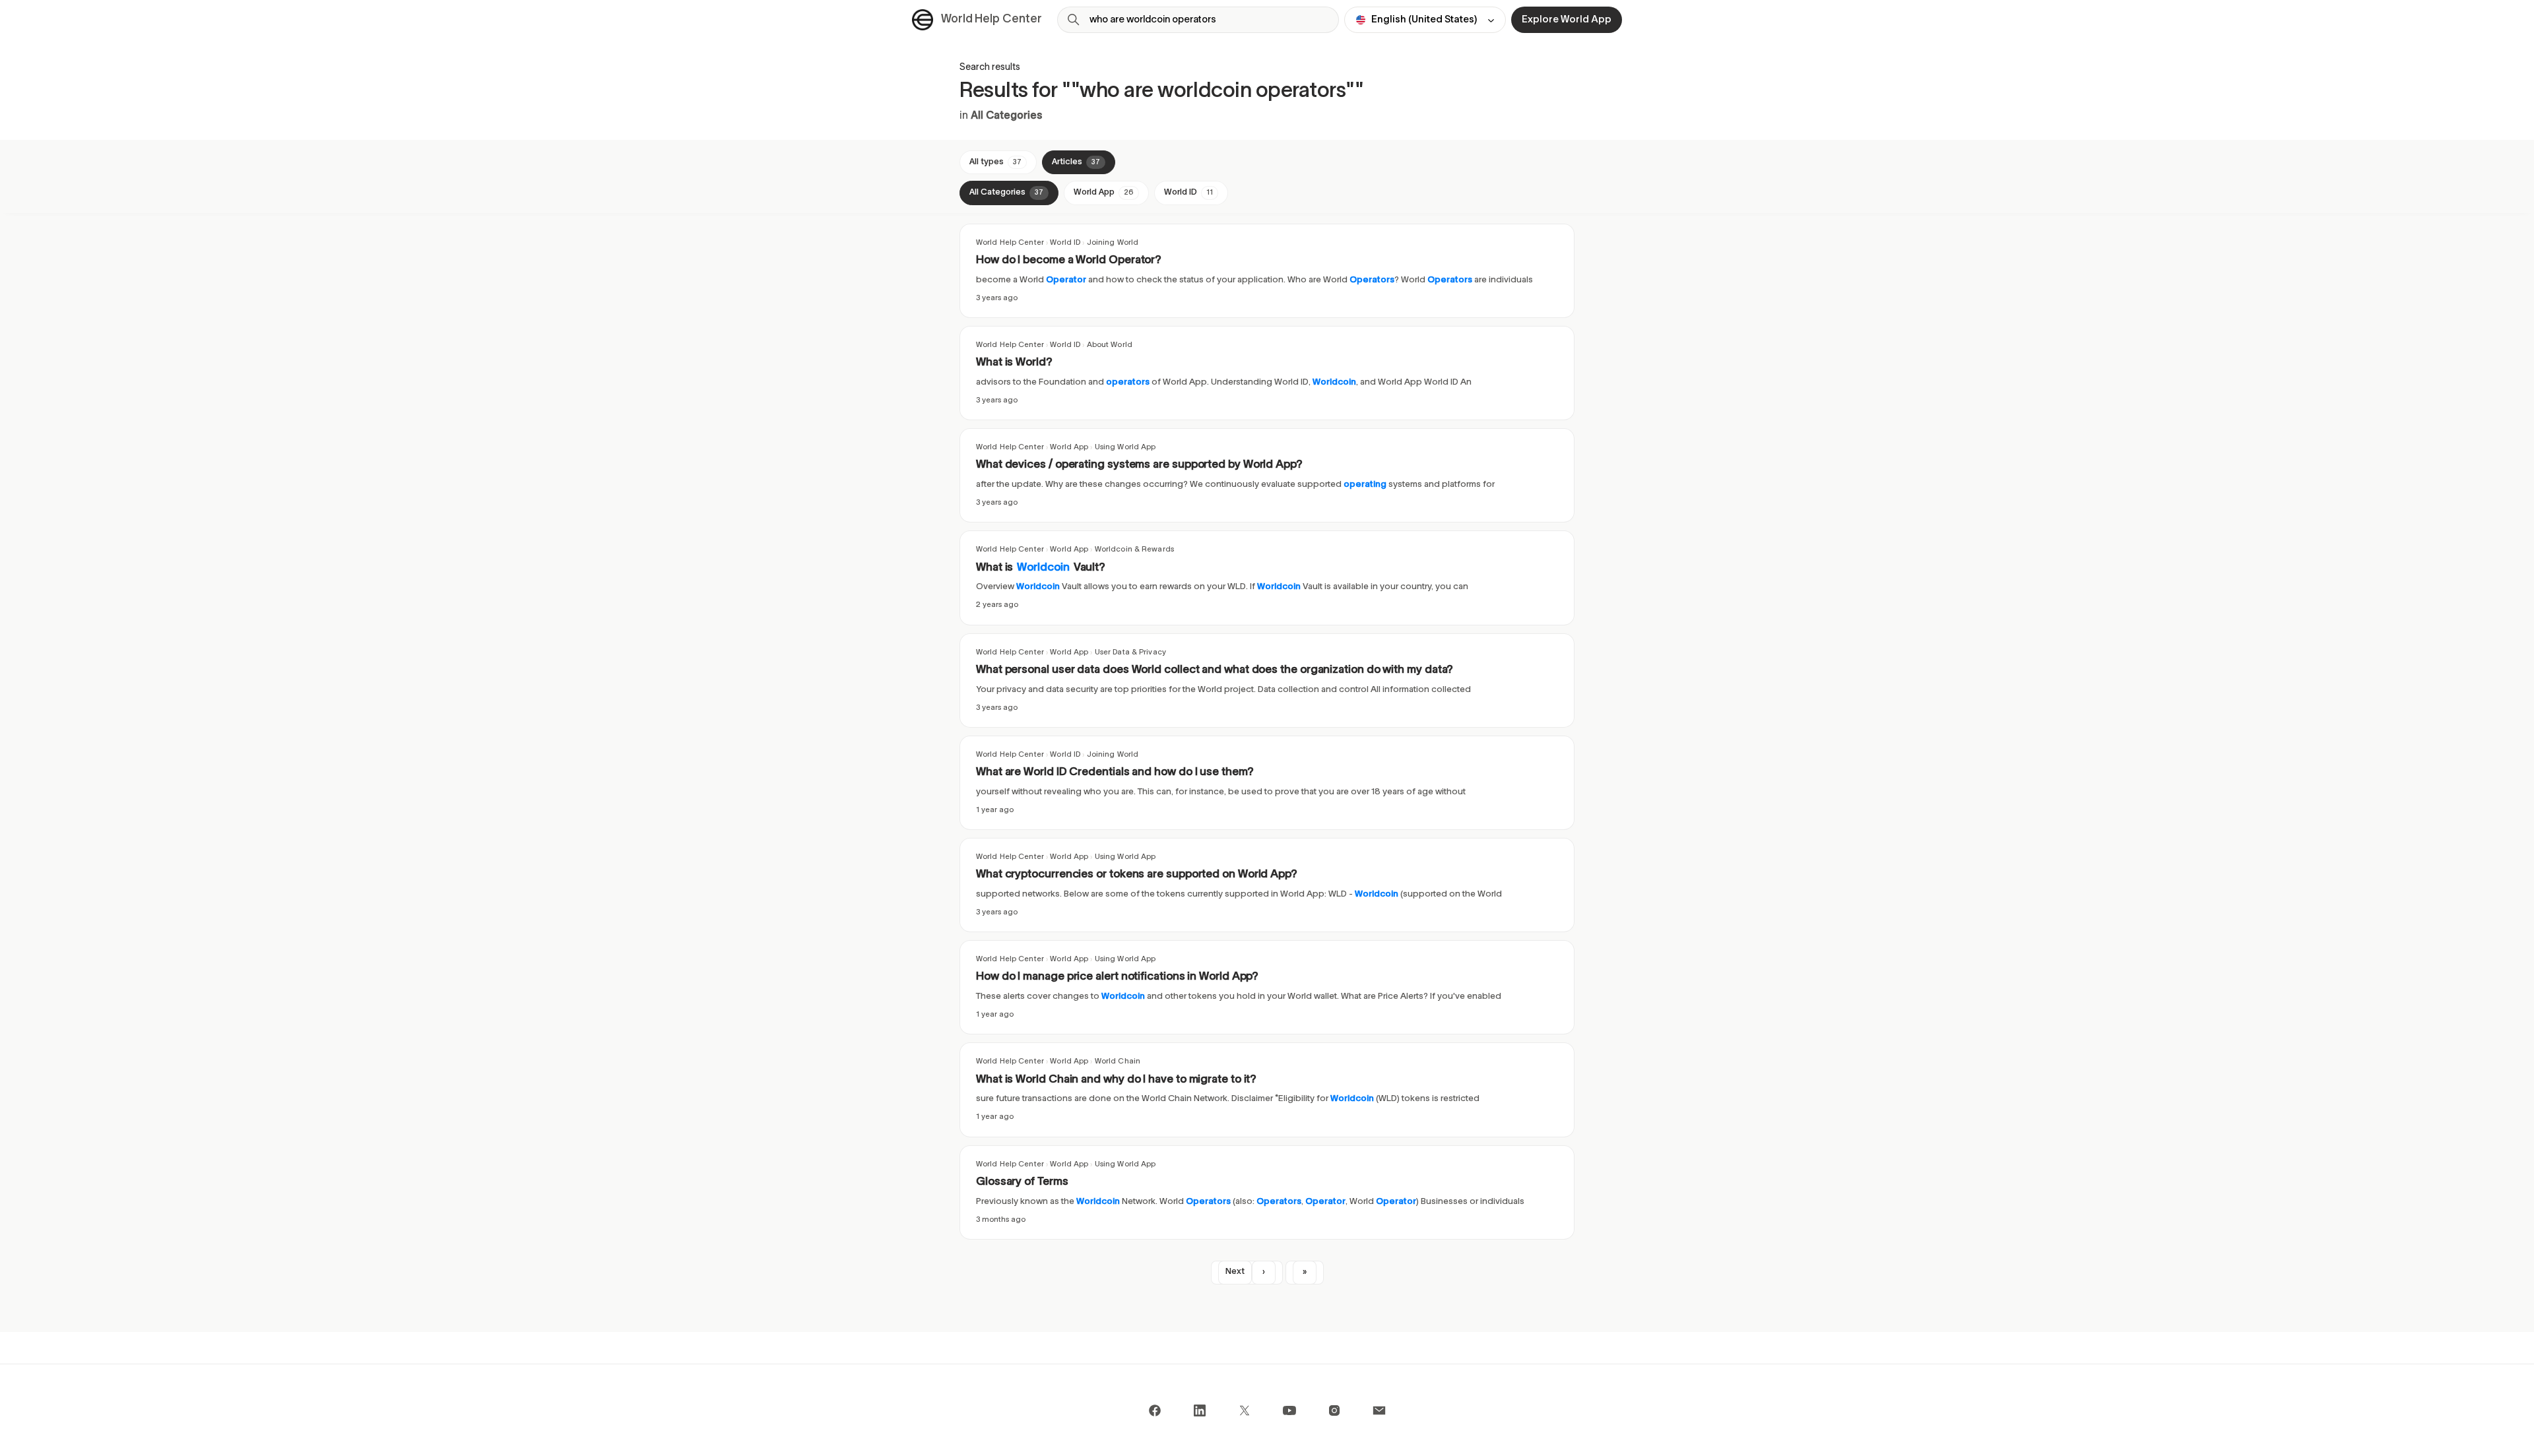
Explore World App (1567, 20)
